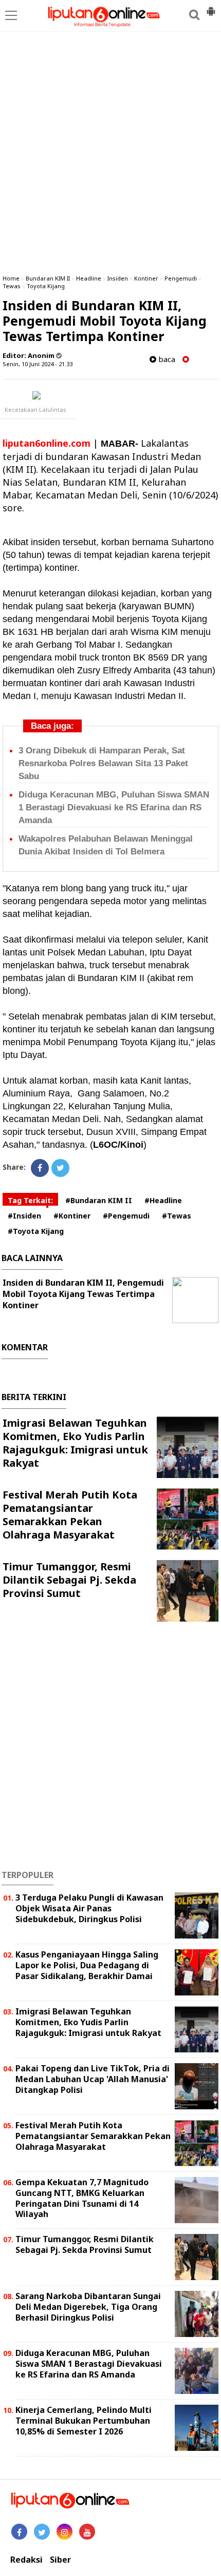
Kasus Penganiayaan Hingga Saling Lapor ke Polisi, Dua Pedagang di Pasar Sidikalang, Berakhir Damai (87, 1965)
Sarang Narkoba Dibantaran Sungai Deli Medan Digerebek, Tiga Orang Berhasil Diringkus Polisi (88, 2307)
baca (166, 359)
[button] (211, 7)
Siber (60, 2560)
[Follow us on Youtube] (87, 2532)
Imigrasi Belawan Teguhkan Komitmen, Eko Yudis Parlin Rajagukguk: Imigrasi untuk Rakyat (75, 1443)
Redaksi (26, 2560)
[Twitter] (60, 1168)
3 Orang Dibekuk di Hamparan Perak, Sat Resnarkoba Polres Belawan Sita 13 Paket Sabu (103, 763)
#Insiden (24, 1216)
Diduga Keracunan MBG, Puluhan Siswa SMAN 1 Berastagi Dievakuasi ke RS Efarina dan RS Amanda (114, 807)
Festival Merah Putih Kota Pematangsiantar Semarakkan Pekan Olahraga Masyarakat (70, 1515)
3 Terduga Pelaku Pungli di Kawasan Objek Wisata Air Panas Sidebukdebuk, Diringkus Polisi (89, 1908)
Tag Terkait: (30, 1200)
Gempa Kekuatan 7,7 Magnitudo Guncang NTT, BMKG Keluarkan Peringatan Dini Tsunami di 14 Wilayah (82, 2198)
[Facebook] (40, 1168)
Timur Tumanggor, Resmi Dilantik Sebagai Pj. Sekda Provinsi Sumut (69, 1580)
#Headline (163, 1200)
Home (11, 278)
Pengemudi (181, 278)
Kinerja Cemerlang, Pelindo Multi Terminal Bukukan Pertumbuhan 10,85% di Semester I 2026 (84, 2421)
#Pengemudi (126, 1216)
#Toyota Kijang (36, 1231)
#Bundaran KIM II (99, 1200)
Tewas (12, 286)
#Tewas (177, 1216)
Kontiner (146, 278)
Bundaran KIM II (48, 278)
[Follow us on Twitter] (42, 2532)
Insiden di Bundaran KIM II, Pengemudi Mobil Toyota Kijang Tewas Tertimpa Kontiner (83, 1294)
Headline (89, 278)
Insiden (118, 278)
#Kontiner (72, 1216)
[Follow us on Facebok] (19, 2532)
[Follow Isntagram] (65, 2532)
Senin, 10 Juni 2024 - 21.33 (38, 364)
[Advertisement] (110, 151)
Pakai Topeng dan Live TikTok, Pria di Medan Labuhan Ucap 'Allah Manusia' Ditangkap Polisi (93, 2079)
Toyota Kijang (46, 286)
